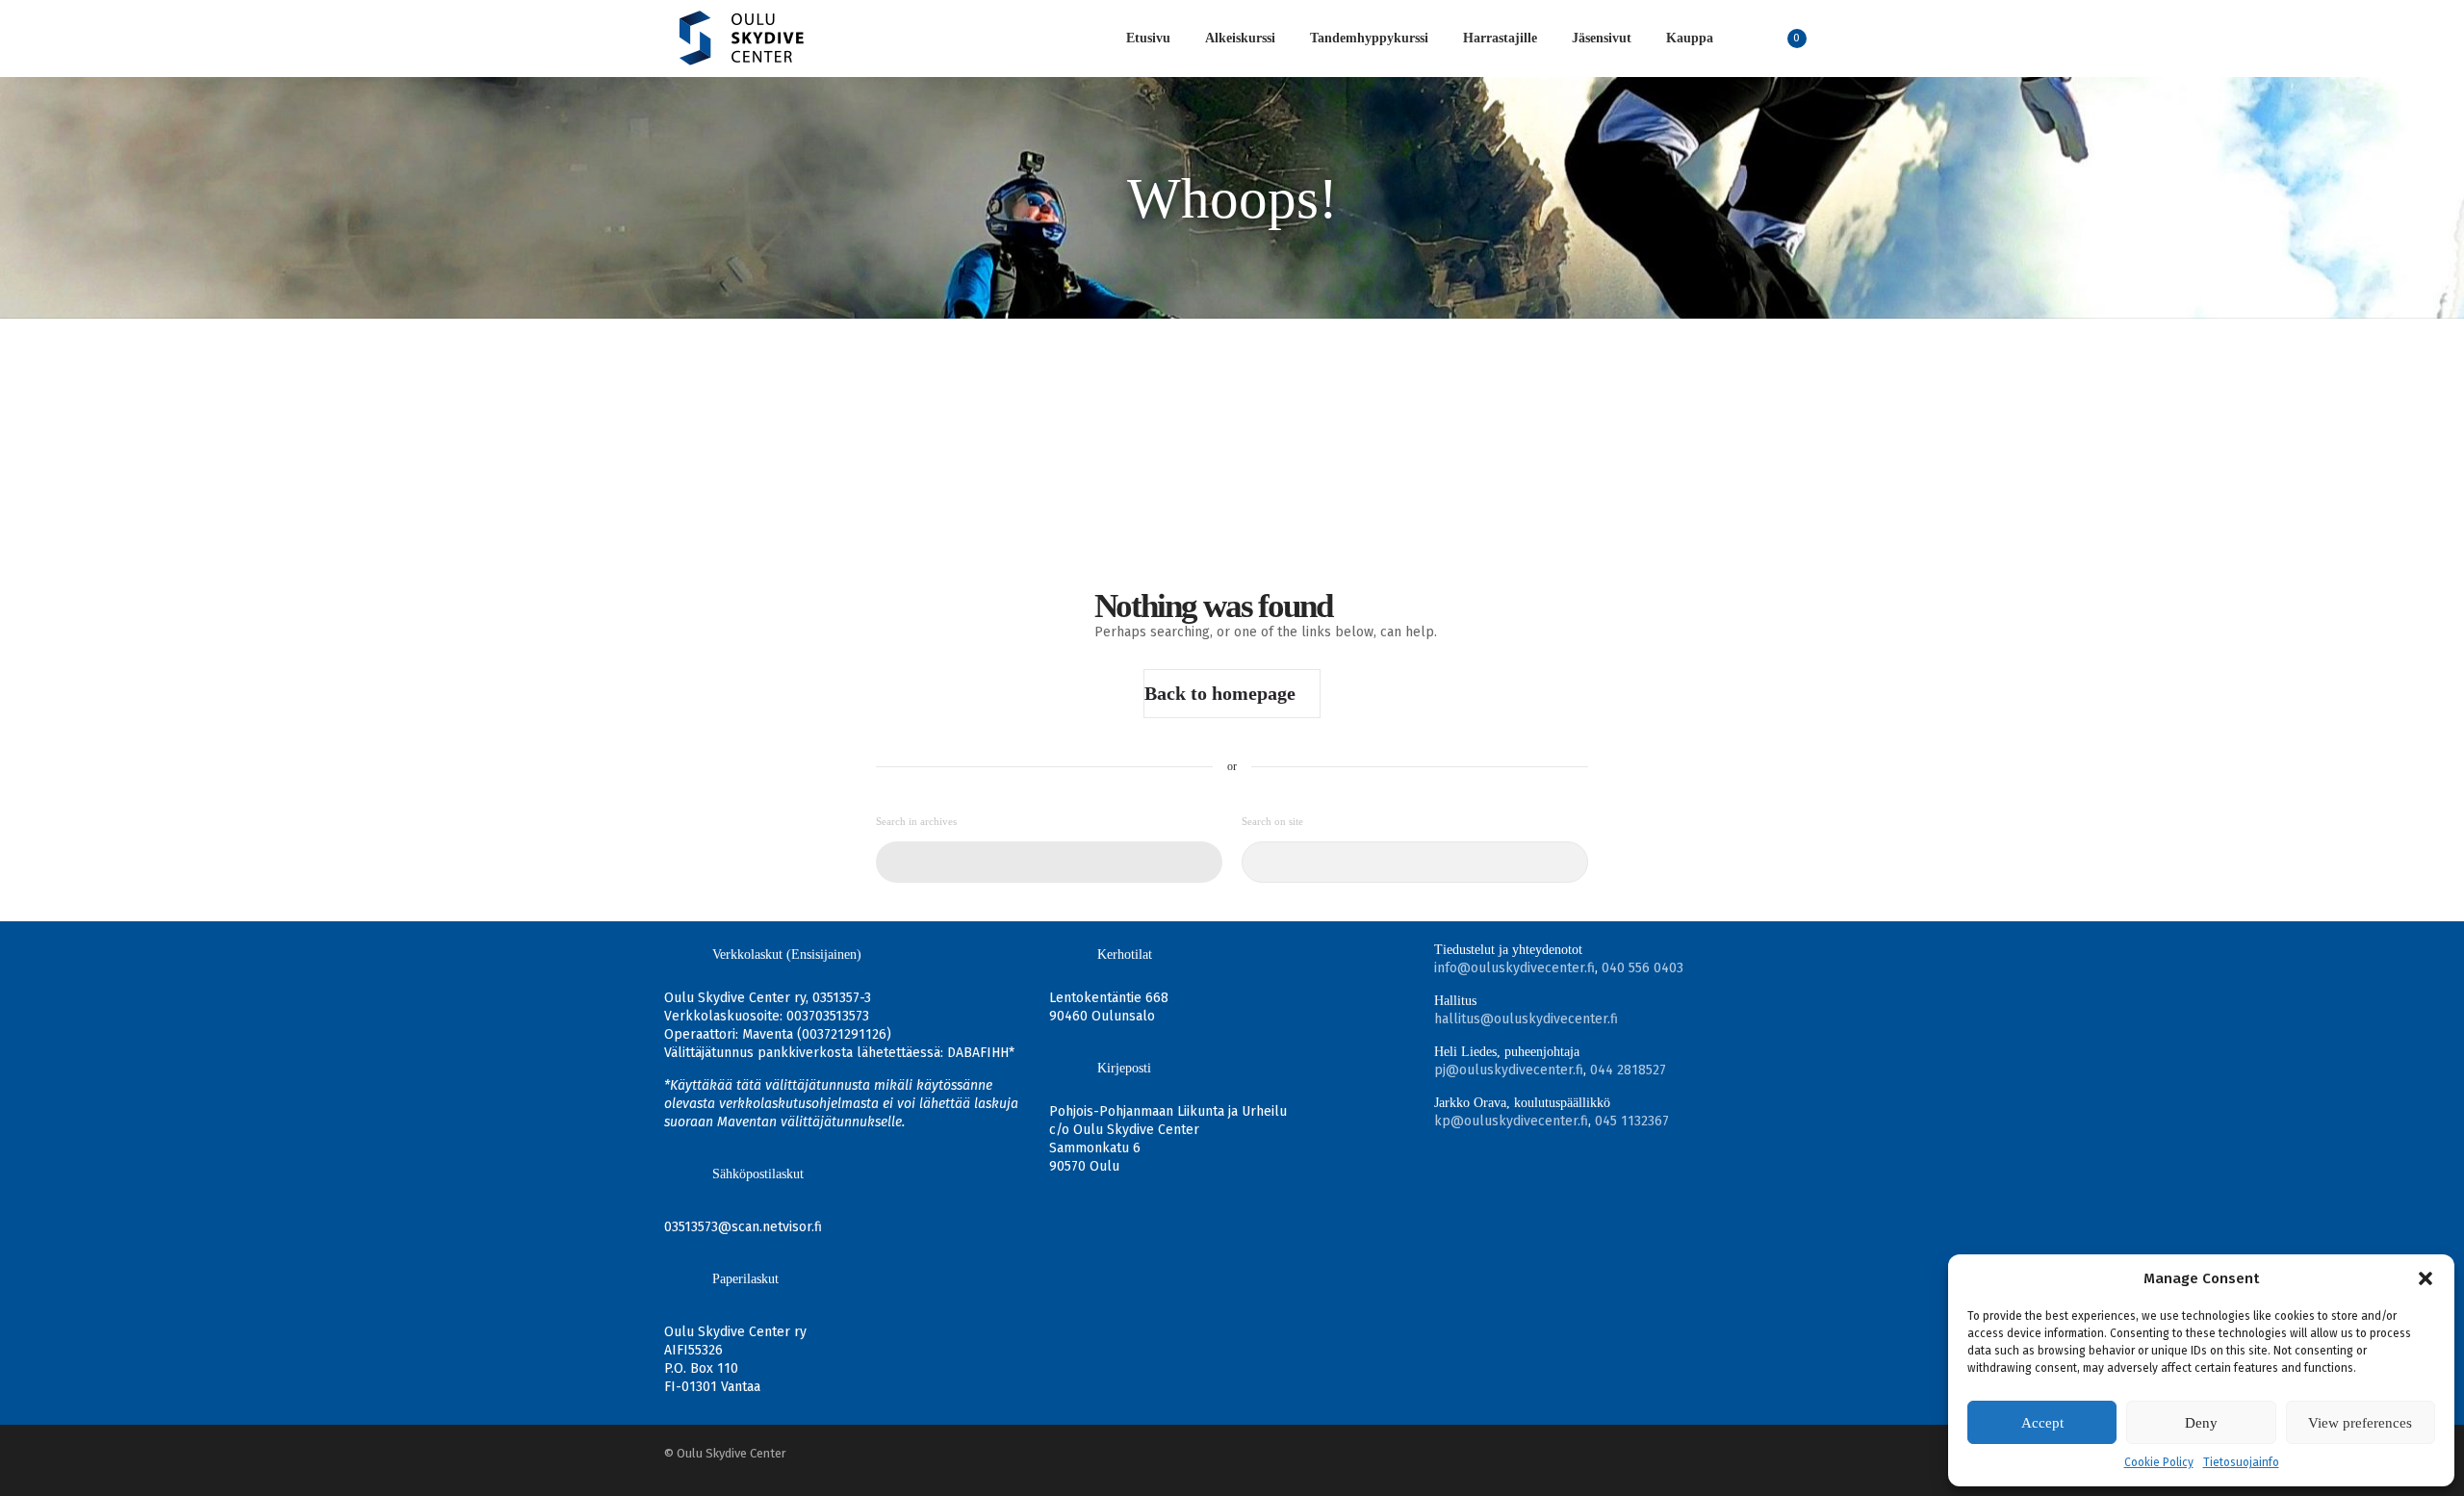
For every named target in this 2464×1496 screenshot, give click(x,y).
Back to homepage (1220, 693)
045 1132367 (1632, 1121)
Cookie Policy (2159, 1462)
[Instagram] (1794, 1453)
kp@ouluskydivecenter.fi (1511, 1121)
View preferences (2360, 1423)
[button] (2425, 1278)
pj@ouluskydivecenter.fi (1509, 1070)
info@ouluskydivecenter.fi (1514, 968)
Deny (2201, 1423)
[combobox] (1049, 862)
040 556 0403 (1643, 968)
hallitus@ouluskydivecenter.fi (1526, 1019)
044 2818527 (1628, 1070)
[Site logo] (741, 39)
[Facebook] (1769, 1453)
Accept (2042, 1423)
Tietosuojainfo (2241, 1462)
